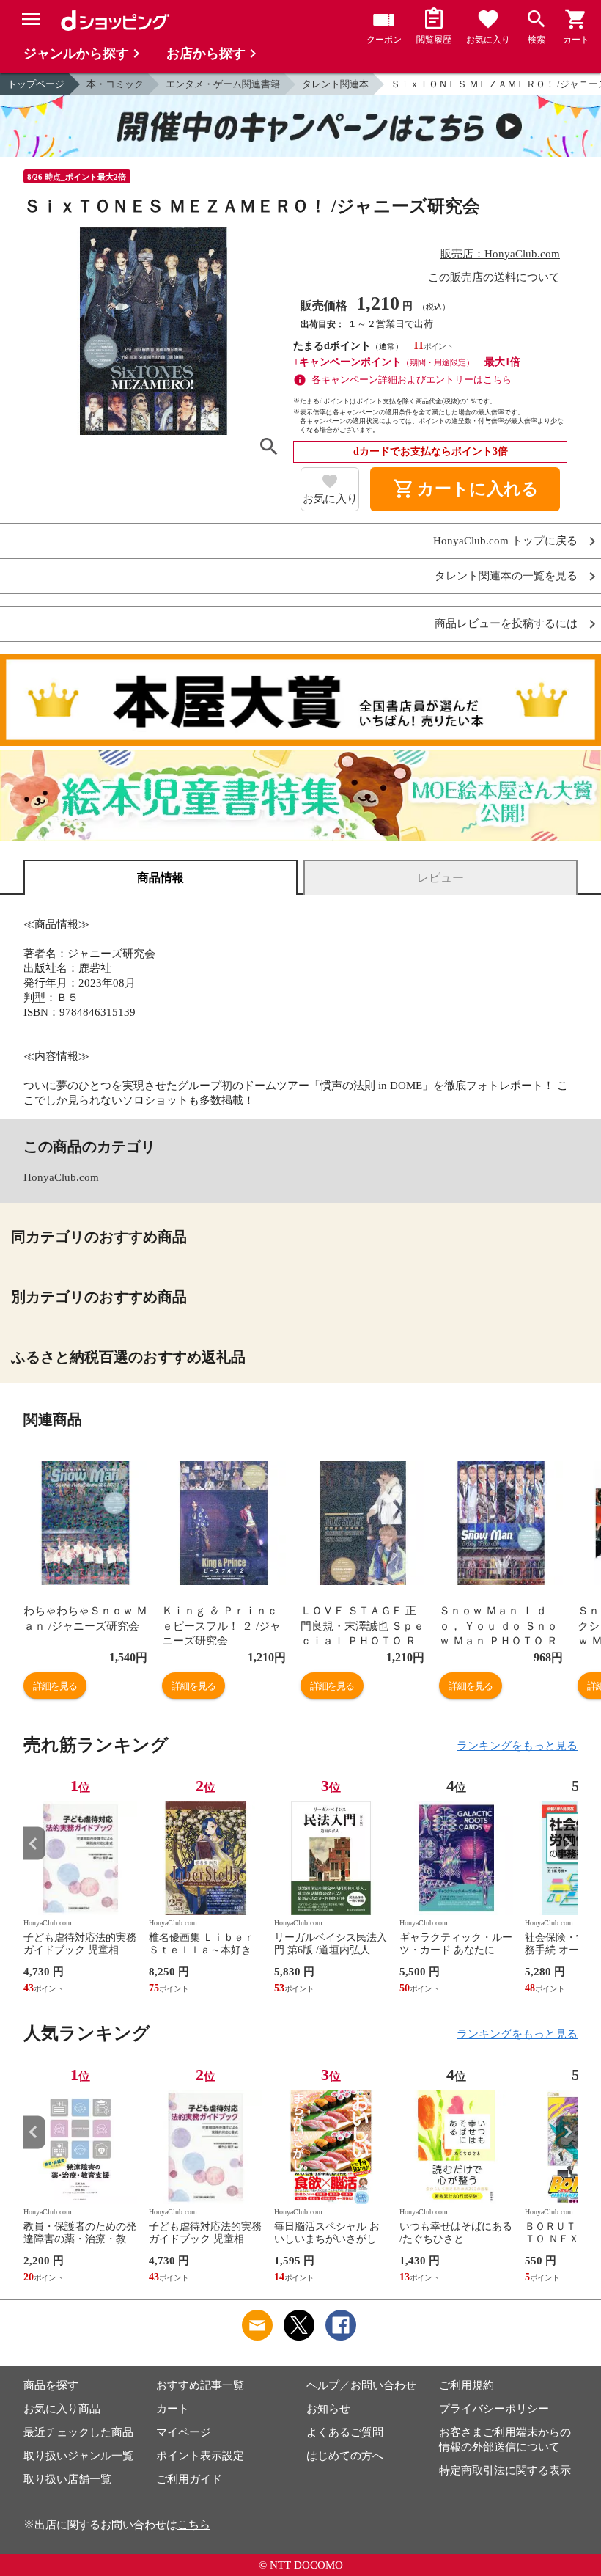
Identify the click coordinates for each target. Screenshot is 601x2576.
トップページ (36, 84)
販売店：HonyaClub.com (500, 254)
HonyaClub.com (61, 1177)
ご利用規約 (467, 2385)
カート (173, 2409)
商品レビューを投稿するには (506, 624)
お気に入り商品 (62, 2409)
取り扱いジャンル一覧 (78, 2456)
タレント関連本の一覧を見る (506, 576)
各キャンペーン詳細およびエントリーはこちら (412, 380)
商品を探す (51, 2385)
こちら (194, 2525)
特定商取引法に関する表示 (505, 2470)
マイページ (184, 2432)
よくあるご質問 (345, 2432)
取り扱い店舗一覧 (67, 2479)
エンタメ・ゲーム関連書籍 (223, 84)
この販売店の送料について (494, 277)
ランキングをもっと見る (517, 1746)
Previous (34, 1844)
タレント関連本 (335, 84)
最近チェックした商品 (78, 2432)
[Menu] (31, 19)
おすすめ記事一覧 (200, 2385)
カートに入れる (465, 489)
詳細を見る (55, 1686)
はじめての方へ (345, 2456)
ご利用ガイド (189, 2479)
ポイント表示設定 (200, 2456)
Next (567, 1844)
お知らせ (328, 2409)
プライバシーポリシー (494, 2409)
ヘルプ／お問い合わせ (361, 2385)
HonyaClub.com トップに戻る (505, 541)
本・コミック (115, 84)
